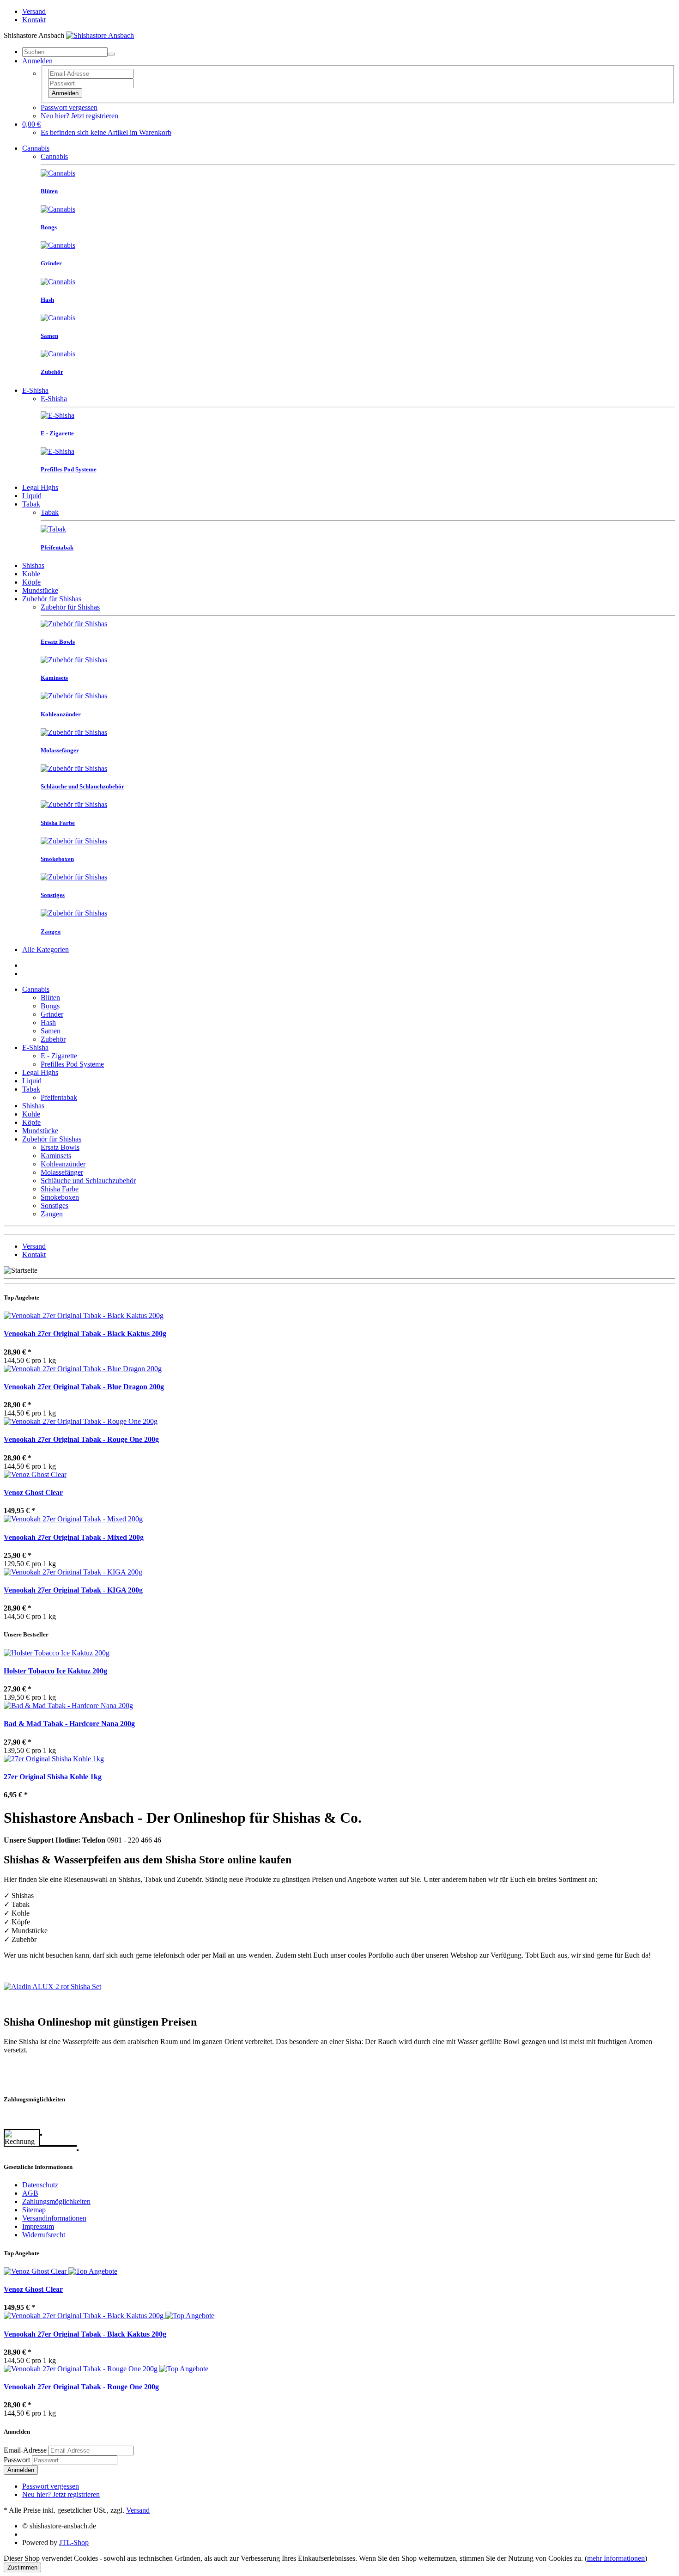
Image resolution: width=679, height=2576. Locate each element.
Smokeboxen (60, 1197)
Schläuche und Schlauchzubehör (88, 1181)
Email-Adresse (25, 2450)
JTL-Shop (74, 2542)
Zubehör (53, 1039)
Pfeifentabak (59, 1097)
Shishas (33, 565)
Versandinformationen (54, 2218)
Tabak (31, 504)
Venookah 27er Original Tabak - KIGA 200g (73, 1590)
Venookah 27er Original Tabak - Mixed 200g (74, 1537)
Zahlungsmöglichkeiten (56, 2201)
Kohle (31, 574)
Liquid (32, 496)
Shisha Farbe (60, 1189)
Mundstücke (40, 590)
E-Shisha (35, 390)
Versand (34, 11)
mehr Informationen (616, 2558)
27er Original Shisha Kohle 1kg (53, 1777)
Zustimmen (22, 2567)
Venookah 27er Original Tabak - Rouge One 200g (81, 1439)
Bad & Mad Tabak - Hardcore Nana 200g (69, 1724)
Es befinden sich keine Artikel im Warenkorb (106, 132)
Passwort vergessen (69, 107)
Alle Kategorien (45, 949)
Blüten (50, 998)
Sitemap (34, 2210)
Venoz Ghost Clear (33, 1492)
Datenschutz (40, 2185)
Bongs (50, 1006)
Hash (48, 1022)
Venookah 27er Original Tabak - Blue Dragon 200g (84, 1387)
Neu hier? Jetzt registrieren (79, 116)
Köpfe (31, 582)
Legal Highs (40, 487)
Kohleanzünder (63, 1164)
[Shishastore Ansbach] (100, 35)
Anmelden (65, 93)
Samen (51, 1031)
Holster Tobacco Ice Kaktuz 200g (55, 1671)
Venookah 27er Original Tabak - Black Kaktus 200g (85, 1334)
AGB (30, 2193)
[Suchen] (111, 54)
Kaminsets (56, 1156)
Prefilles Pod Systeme (72, 1064)
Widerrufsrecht (44, 2235)
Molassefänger (62, 1172)
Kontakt (34, 20)
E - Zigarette (59, 1056)
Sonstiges (55, 1206)
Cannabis (36, 148)
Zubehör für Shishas (52, 599)
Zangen (52, 1214)
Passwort (17, 2460)
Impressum (38, 2226)
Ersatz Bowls (60, 1147)
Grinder (52, 1014)
